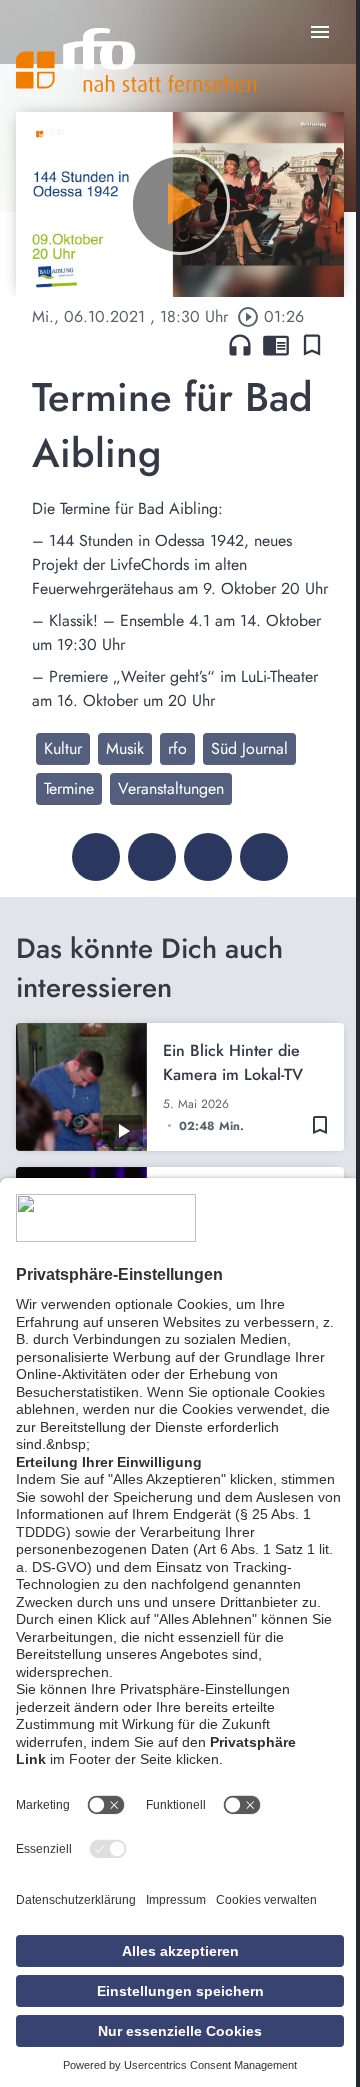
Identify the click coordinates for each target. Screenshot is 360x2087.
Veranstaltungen (171, 788)
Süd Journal (249, 748)
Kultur (63, 748)
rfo (177, 748)
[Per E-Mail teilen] (264, 857)
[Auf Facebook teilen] (96, 857)
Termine (69, 788)
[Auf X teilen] (152, 857)
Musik (125, 748)
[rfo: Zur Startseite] (136, 60)
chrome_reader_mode (276, 345)
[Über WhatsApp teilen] (208, 857)
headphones (240, 345)
